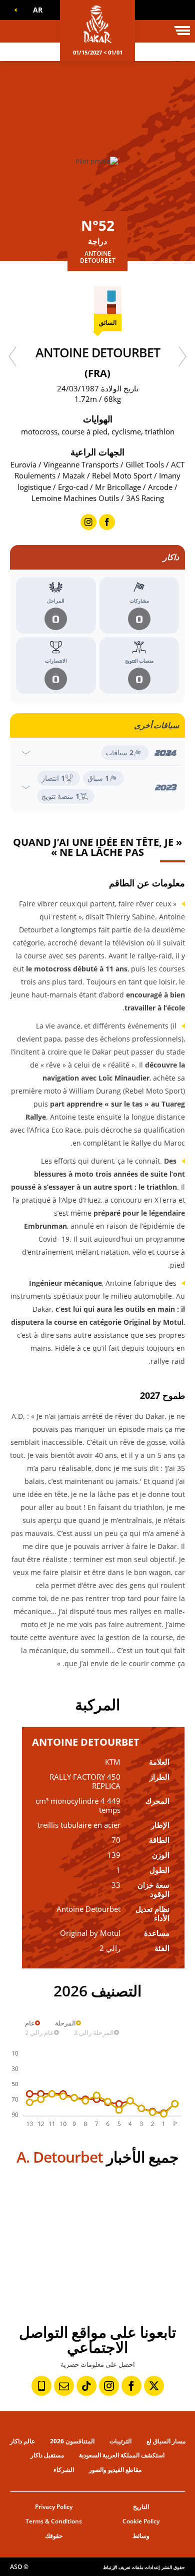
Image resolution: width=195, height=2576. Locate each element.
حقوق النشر (173, 2567)
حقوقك (54, 2536)
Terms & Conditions (54, 2521)
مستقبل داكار (47, 2455)
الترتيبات (120, 2441)
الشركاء (64, 2470)
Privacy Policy (54, 2507)
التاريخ (141, 2507)
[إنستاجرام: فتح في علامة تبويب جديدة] (109, 2386)
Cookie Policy (141, 2521)
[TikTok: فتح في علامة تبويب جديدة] (86, 2386)
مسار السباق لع (166, 2441)
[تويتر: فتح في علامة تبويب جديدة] (154, 2386)
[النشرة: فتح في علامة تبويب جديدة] (64, 2386)
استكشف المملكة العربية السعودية (122, 2455)
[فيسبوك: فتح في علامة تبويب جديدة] (131, 2386)
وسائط (141, 2536)
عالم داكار (22, 2441)
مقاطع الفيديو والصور (115, 2470)
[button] (35, 10)
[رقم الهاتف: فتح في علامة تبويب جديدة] (41, 2386)
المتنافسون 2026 (72, 2441)
